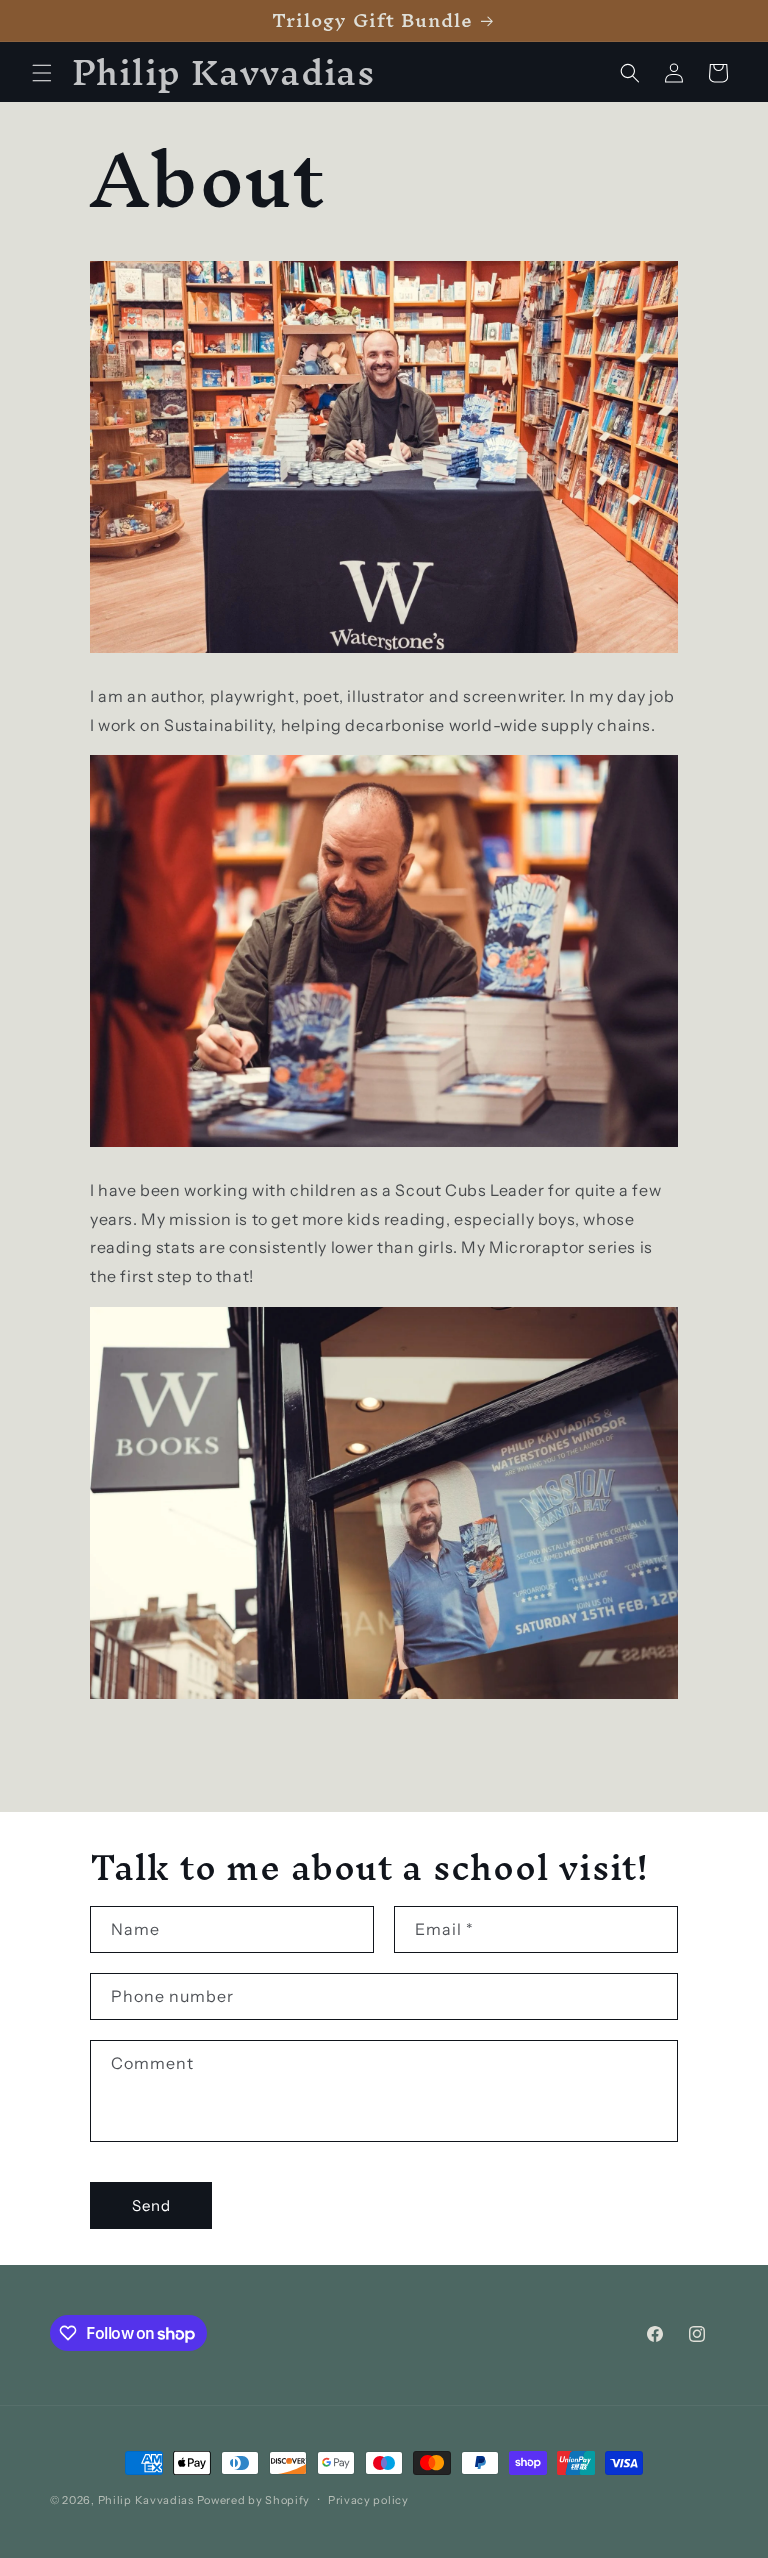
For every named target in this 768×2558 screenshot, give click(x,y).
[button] (42, 73)
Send (151, 2205)
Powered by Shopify (254, 2500)
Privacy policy (368, 2500)
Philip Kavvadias (146, 2500)
